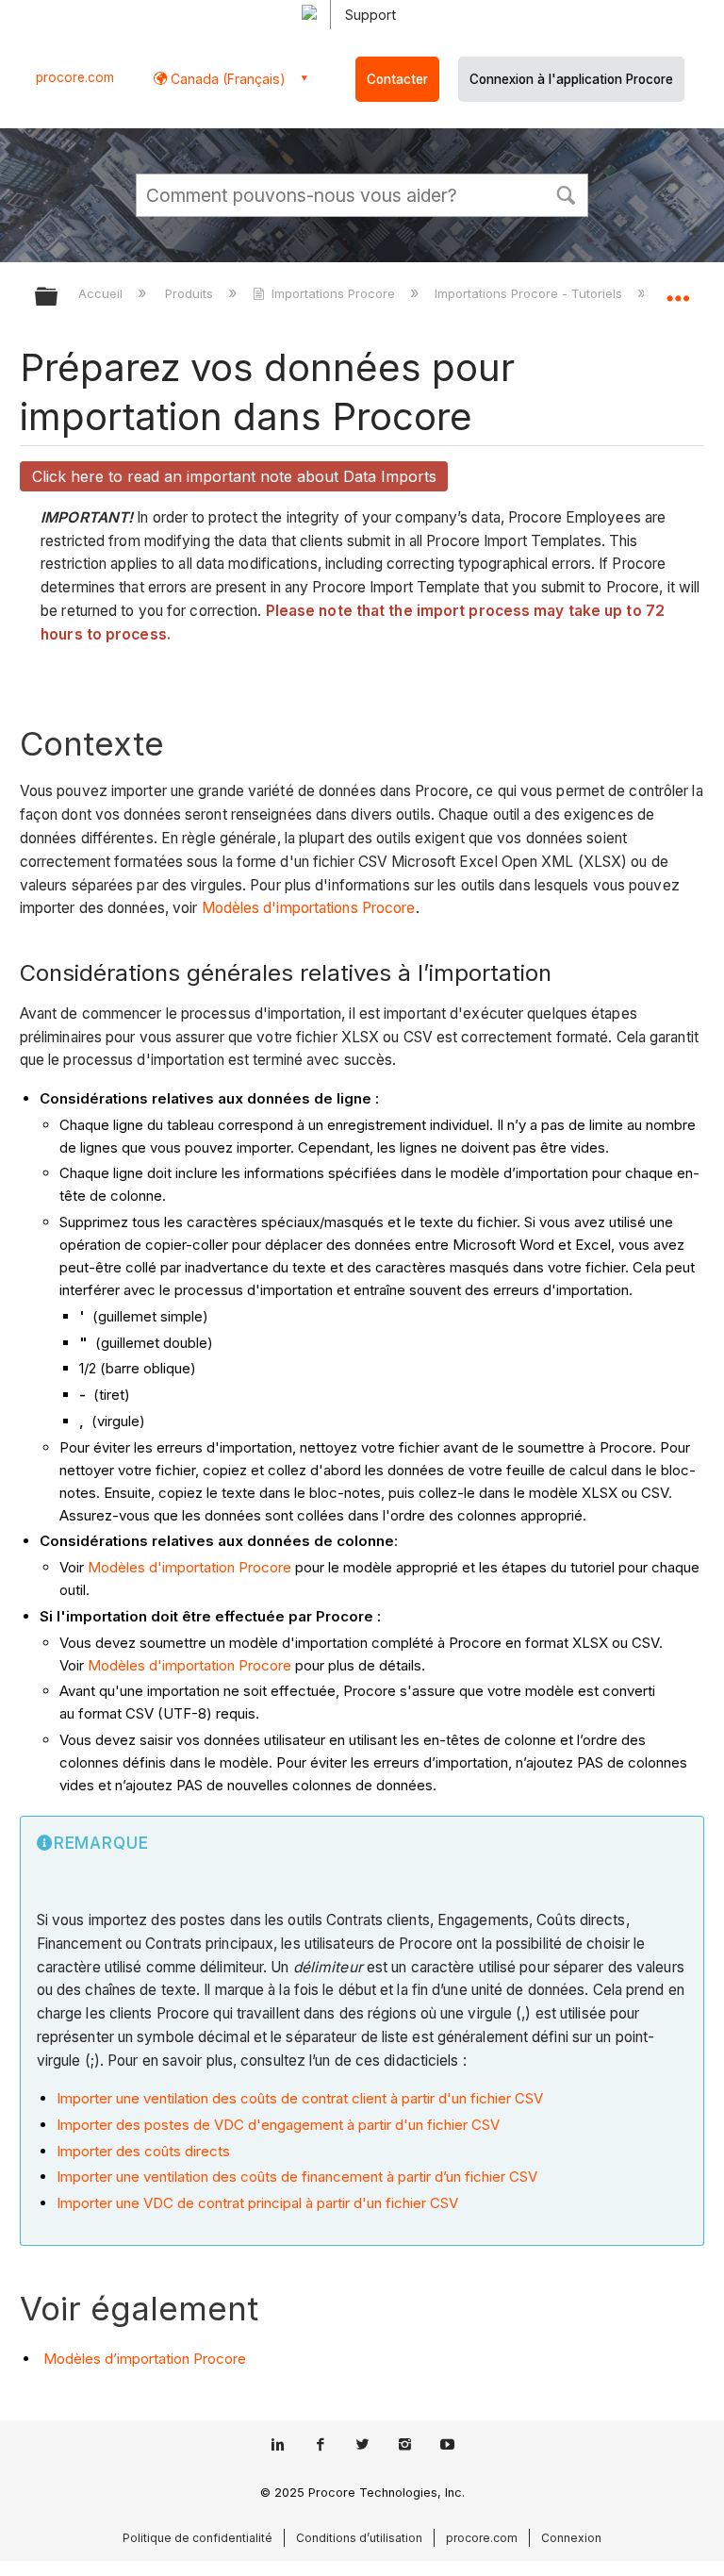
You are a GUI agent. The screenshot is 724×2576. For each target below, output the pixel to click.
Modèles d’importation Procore (145, 2359)
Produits (191, 293)
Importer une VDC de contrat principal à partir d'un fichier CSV (257, 2203)
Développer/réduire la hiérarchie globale (58, 298)
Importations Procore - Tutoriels (530, 293)
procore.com (75, 77)
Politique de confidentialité (197, 2538)
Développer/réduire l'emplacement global (678, 291)
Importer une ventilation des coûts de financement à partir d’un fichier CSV (297, 2177)
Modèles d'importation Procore (189, 1567)
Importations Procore (333, 293)
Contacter (397, 79)
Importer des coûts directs (143, 2151)
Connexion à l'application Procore (571, 79)
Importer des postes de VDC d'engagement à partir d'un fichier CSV (278, 2125)
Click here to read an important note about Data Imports (234, 476)
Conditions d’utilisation (359, 2538)
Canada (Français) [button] (226, 79)
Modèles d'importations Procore (309, 908)
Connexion (571, 2538)
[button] (566, 193)
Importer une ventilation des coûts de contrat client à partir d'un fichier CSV (300, 2098)
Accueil (102, 293)
